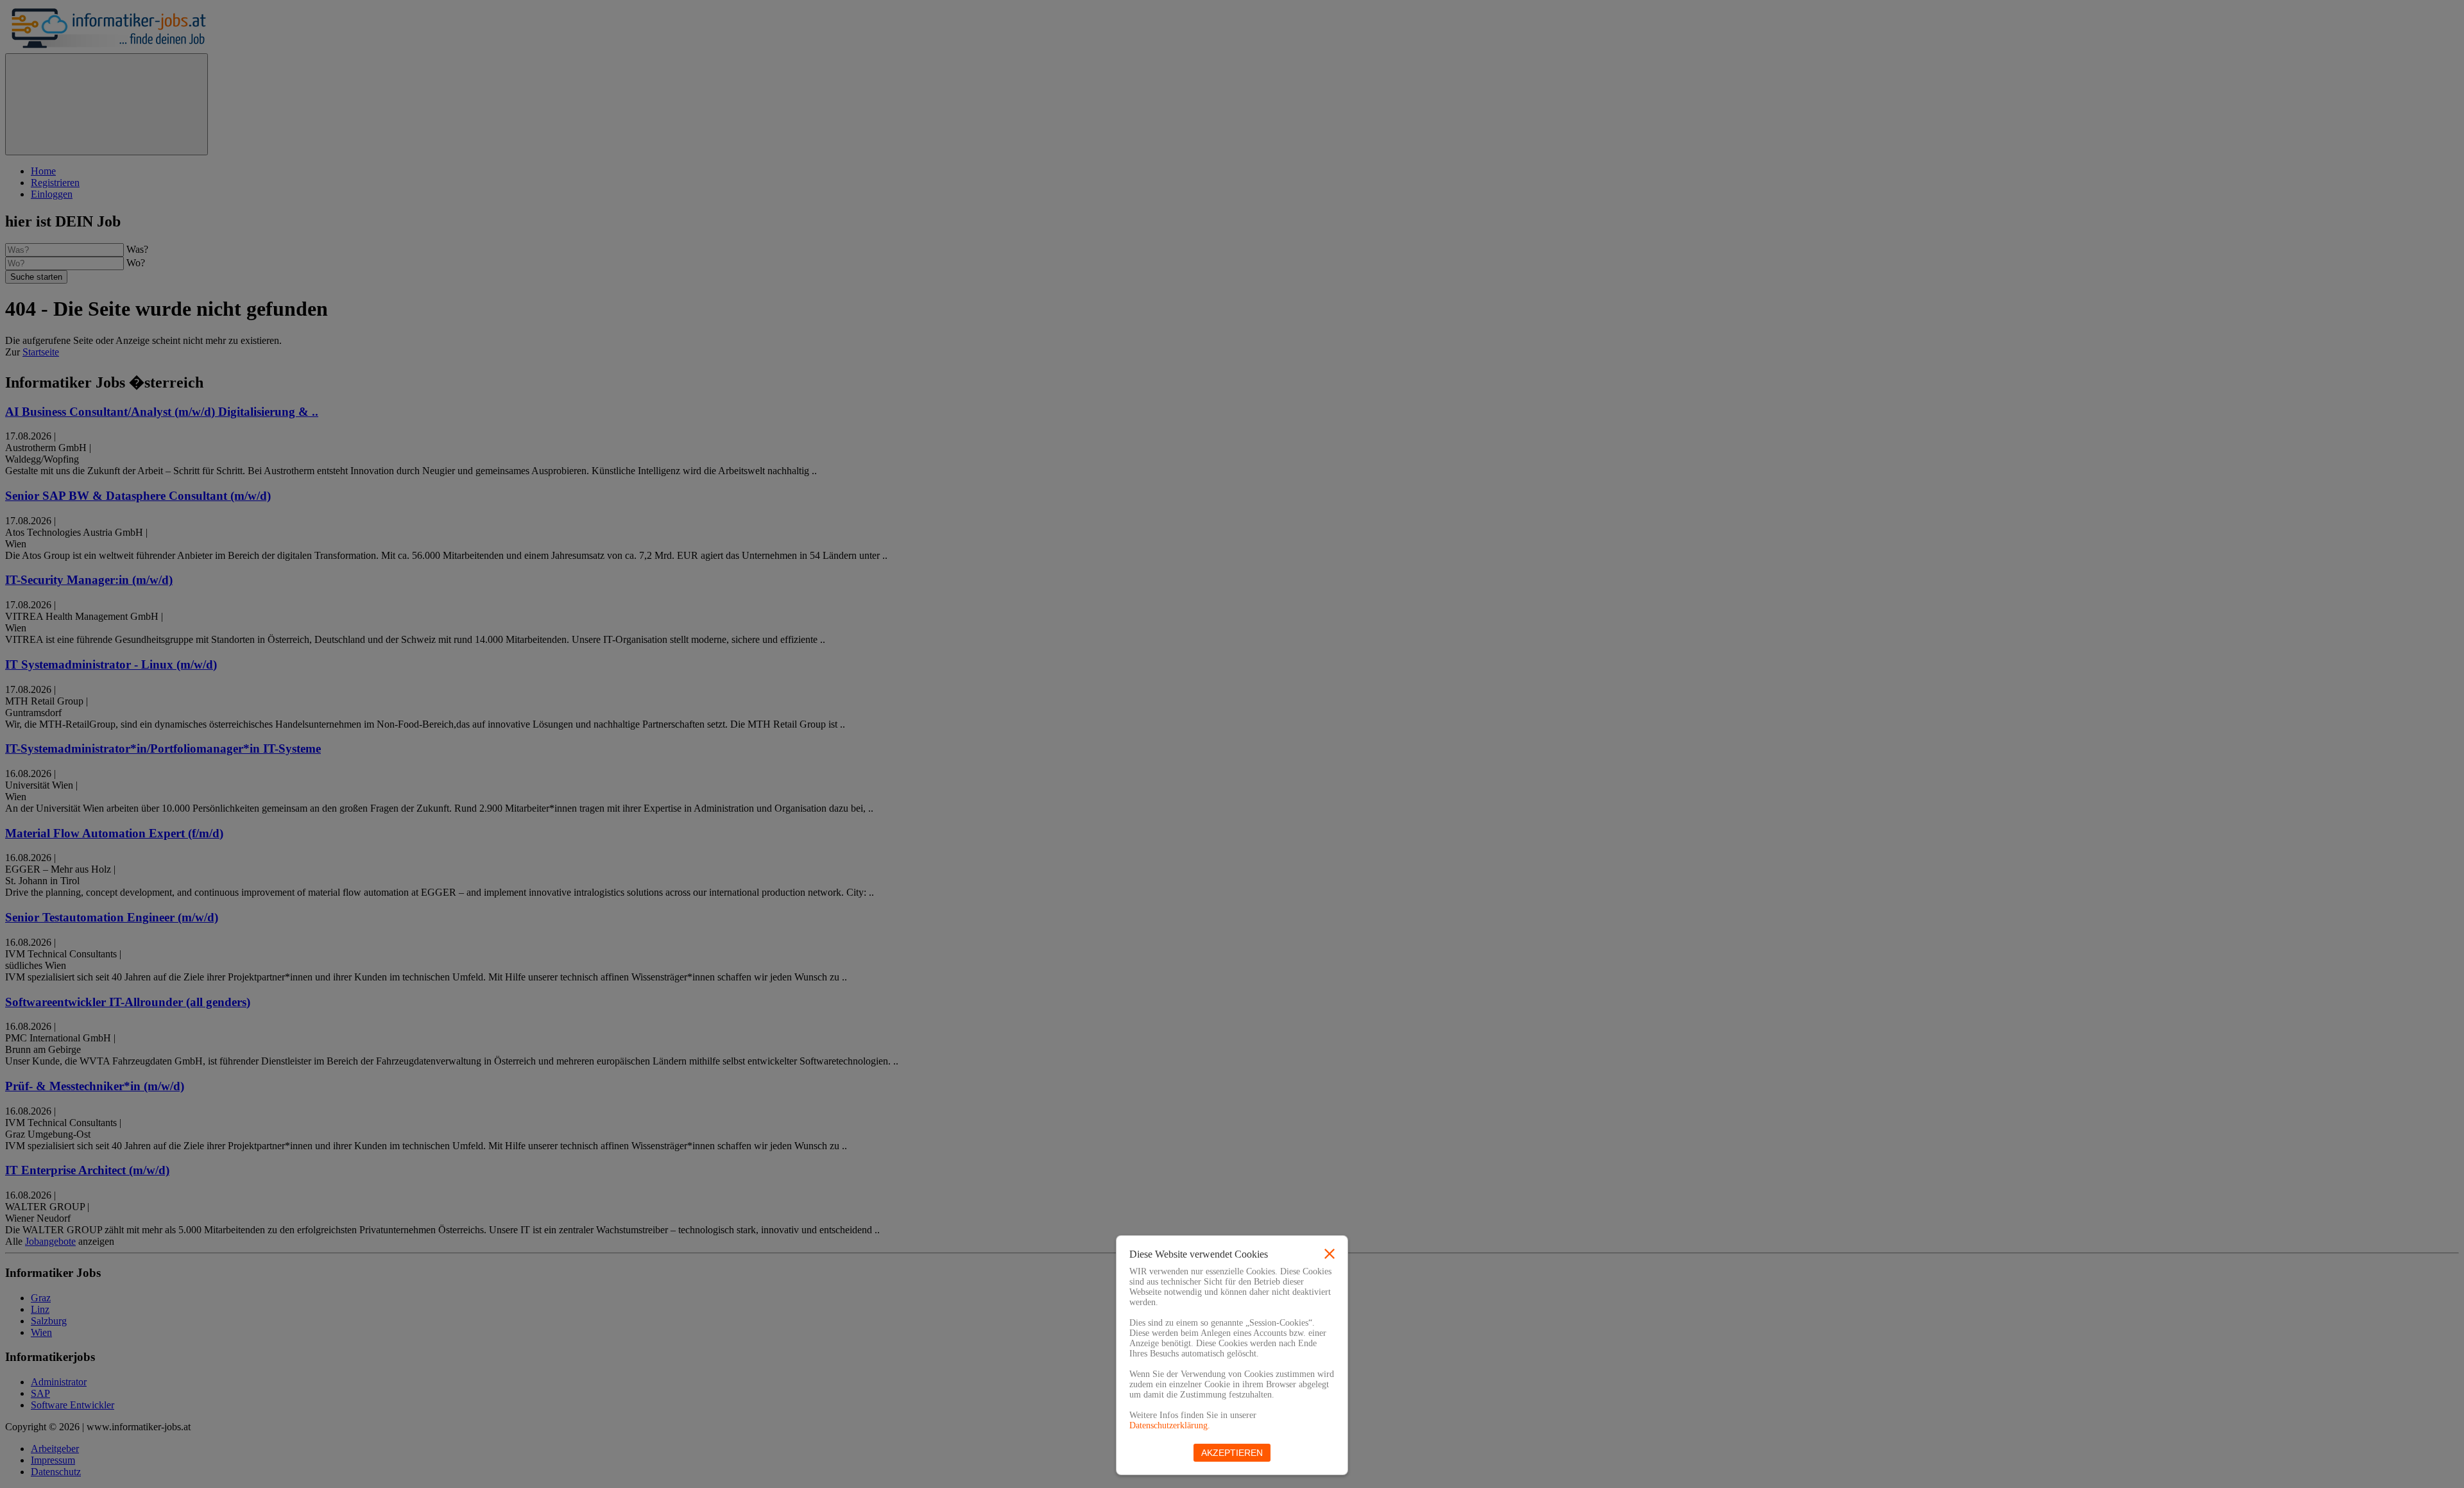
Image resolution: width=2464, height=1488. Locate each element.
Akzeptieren (1232, 1453)
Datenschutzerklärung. (1170, 1425)
